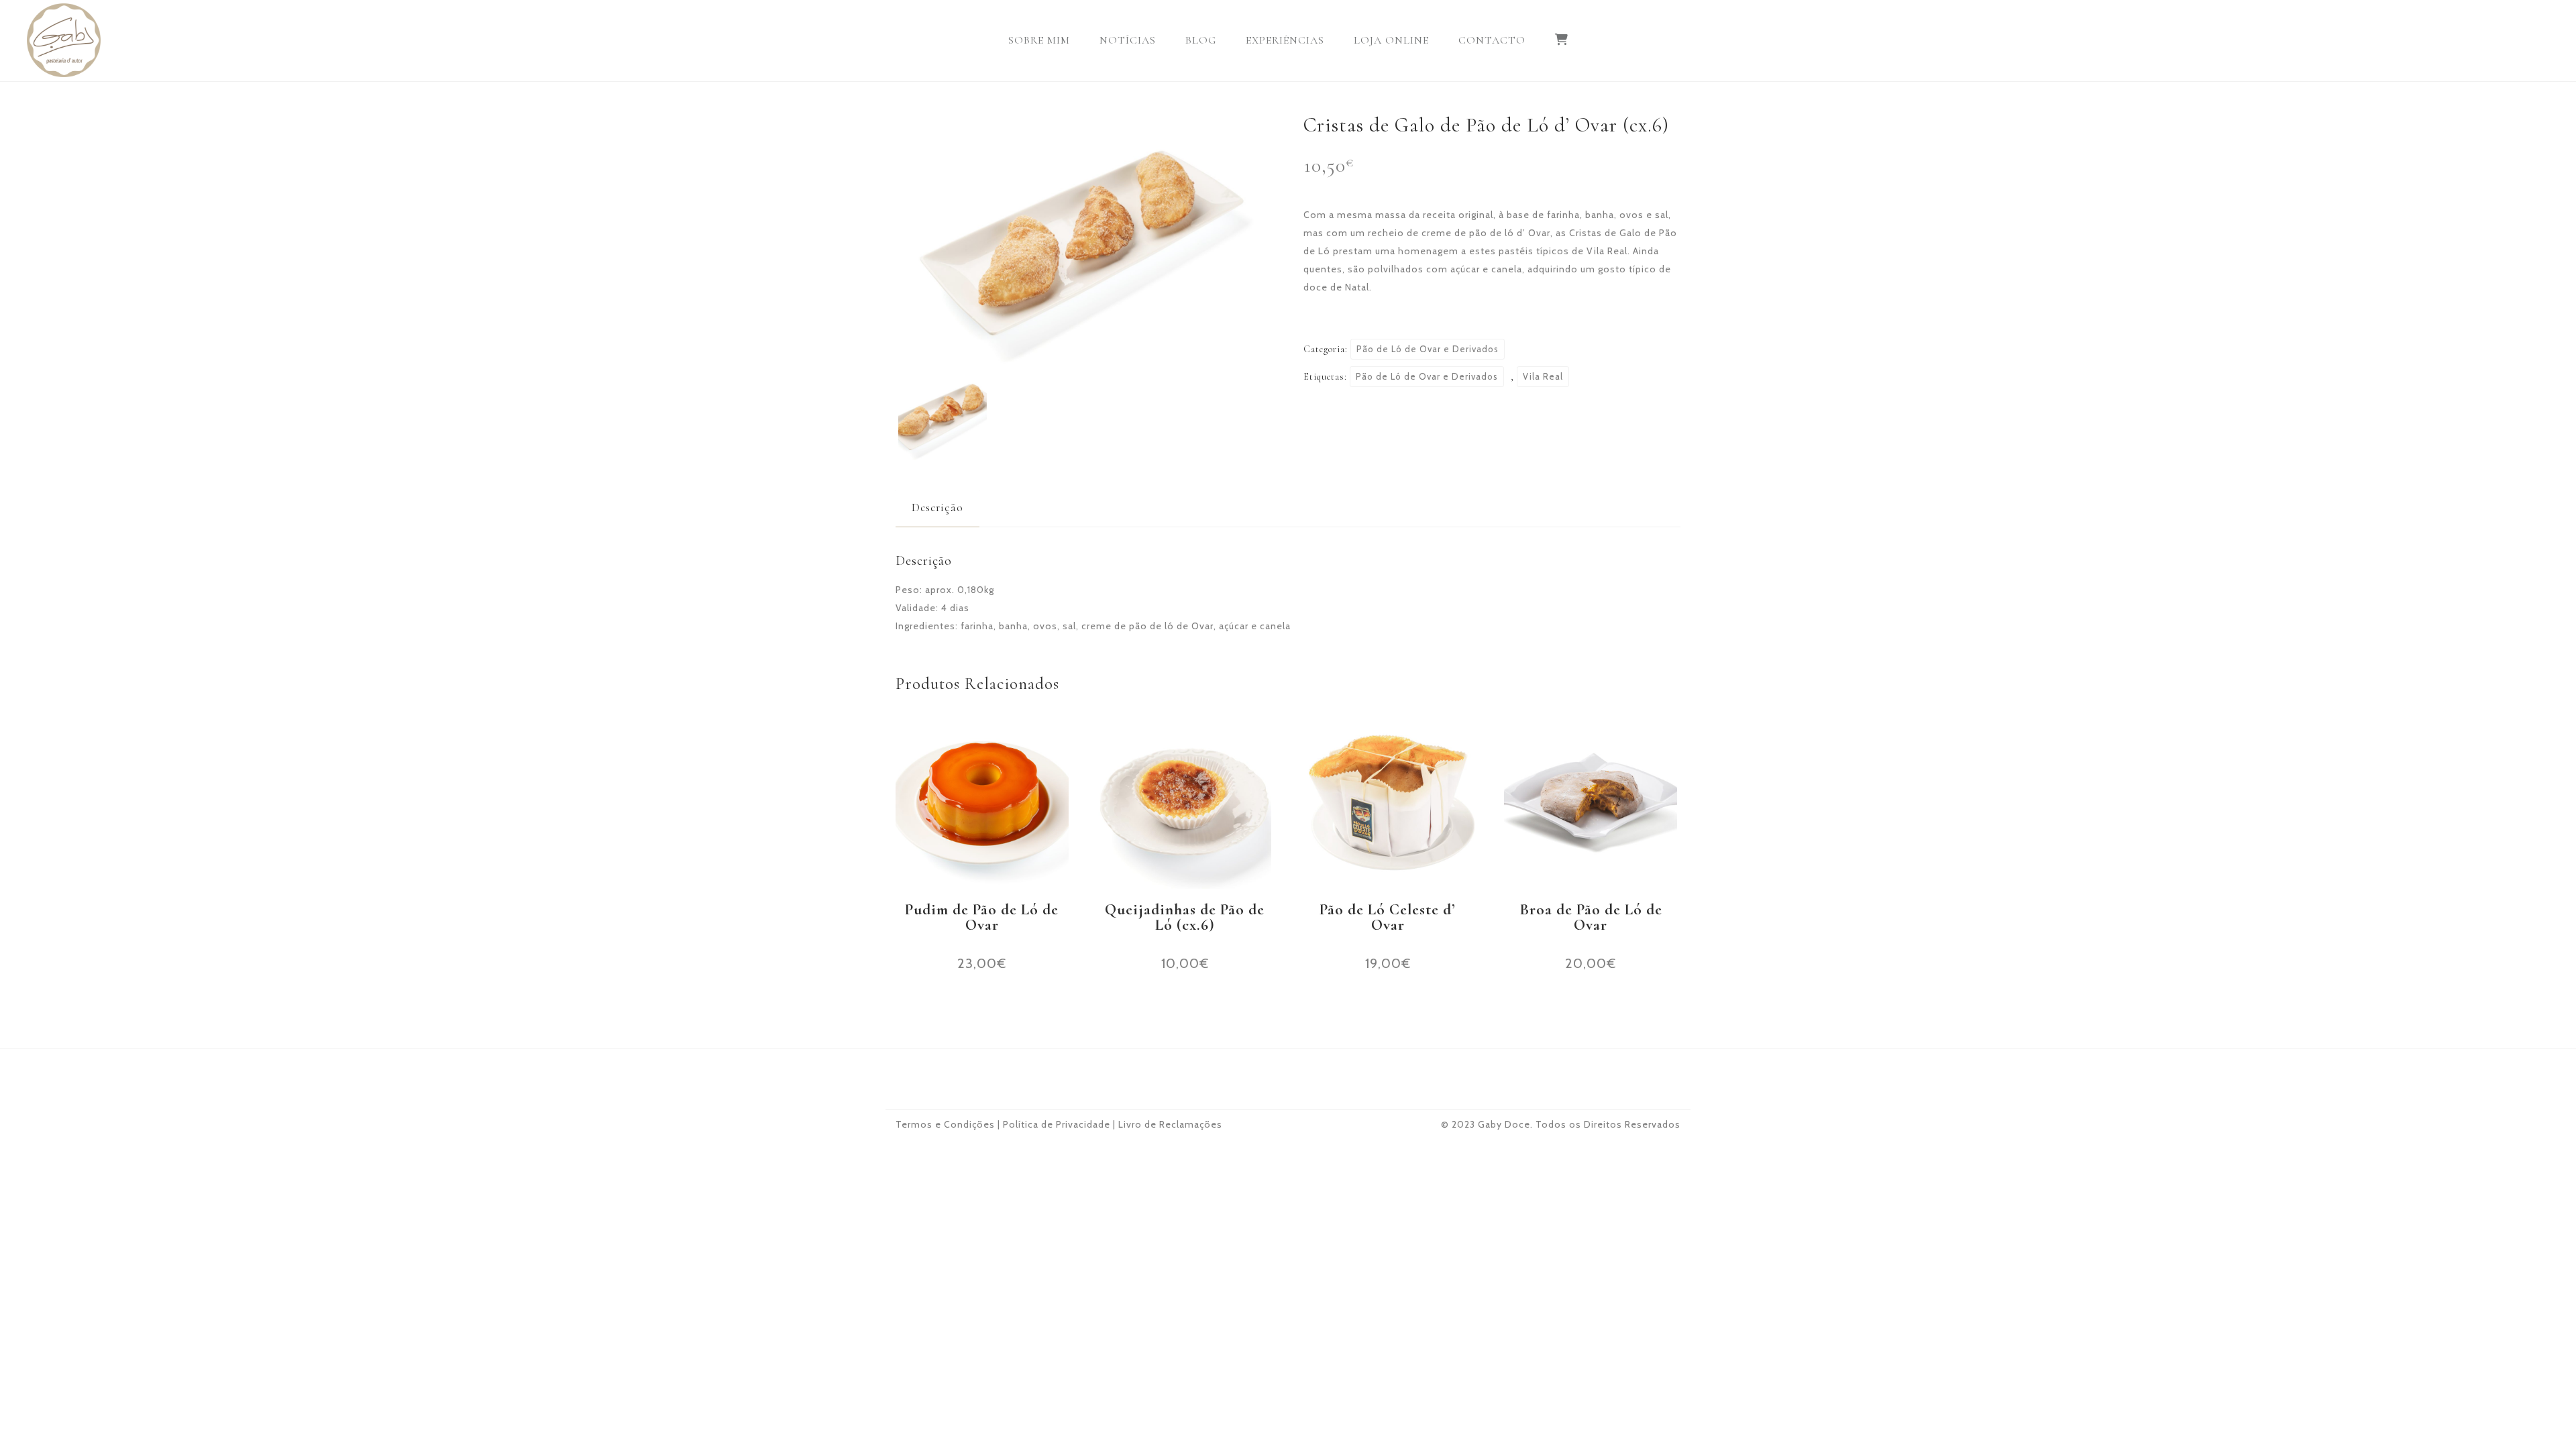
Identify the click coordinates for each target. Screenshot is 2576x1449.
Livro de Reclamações (1170, 1124)
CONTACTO (1492, 40)
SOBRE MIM (1039, 40)
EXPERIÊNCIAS (1285, 40)
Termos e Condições (945, 1124)
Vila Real (1543, 376)
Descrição (937, 507)
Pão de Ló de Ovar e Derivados (1428, 349)
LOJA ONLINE (1391, 40)
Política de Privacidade (1057, 1124)
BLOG (1201, 40)
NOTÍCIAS (1128, 40)
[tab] (937, 507)
